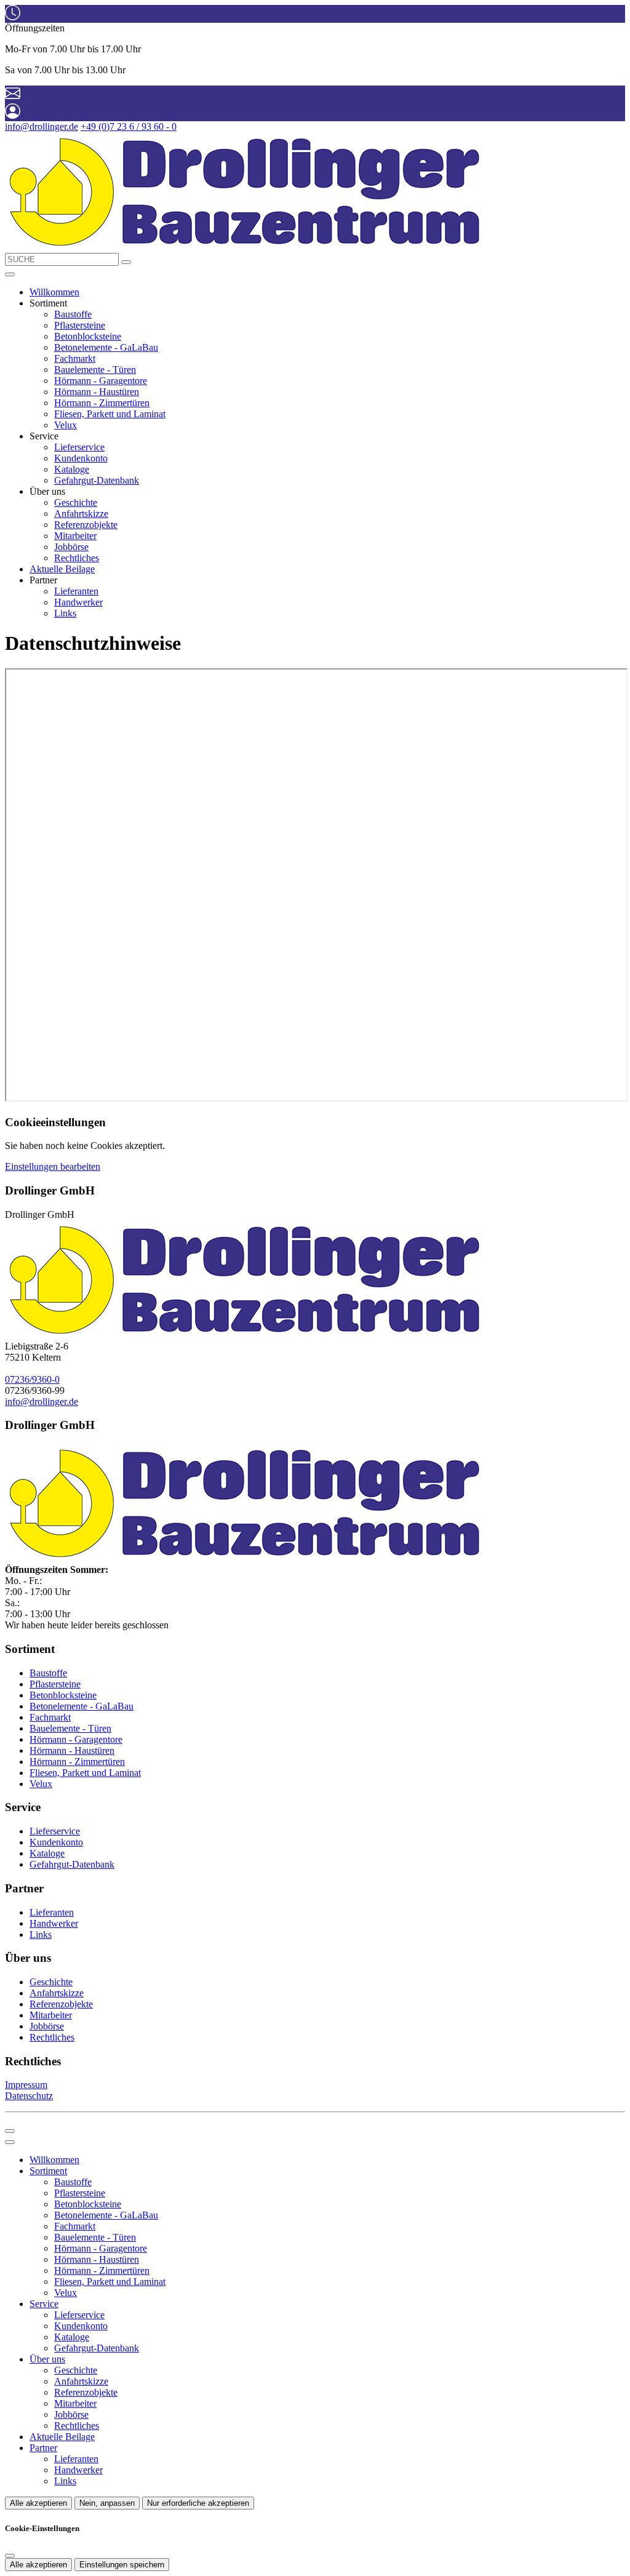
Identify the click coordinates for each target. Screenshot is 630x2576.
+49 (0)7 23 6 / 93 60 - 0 (129, 126)
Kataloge (72, 469)
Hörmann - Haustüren (97, 392)
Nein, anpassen (107, 2503)
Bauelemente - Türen (95, 370)
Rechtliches (77, 558)
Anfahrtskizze (81, 514)
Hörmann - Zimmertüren (102, 403)
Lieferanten (76, 591)
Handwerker (78, 602)
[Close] (10, 2142)
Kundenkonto (81, 458)
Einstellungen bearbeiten (53, 1166)
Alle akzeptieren (38, 2503)
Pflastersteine (80, 325)
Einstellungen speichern (122, 2565)
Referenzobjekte (86, 525)
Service (44, 2304)
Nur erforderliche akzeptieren (198, 2503)
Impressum (26, 2085)
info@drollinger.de (42, 126)
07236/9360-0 (32, 1379)
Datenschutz (29, 2096)
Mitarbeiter (75, 536)
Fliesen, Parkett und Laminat (110, 414)
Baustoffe (73, 314)
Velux (66, 425)
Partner (43, 2448)
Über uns (47, 2359)
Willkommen (54, 292)
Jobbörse (71, 547)
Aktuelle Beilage (62, 569)
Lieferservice (79, 447)
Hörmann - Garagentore (101, 381)
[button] (10, 274)
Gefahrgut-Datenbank (97, 480)
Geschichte (76, 502)
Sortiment (48, 2171)
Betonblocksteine (88, 336)
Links (65, 613)
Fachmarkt (75, 358)
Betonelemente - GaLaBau (106, 347)
